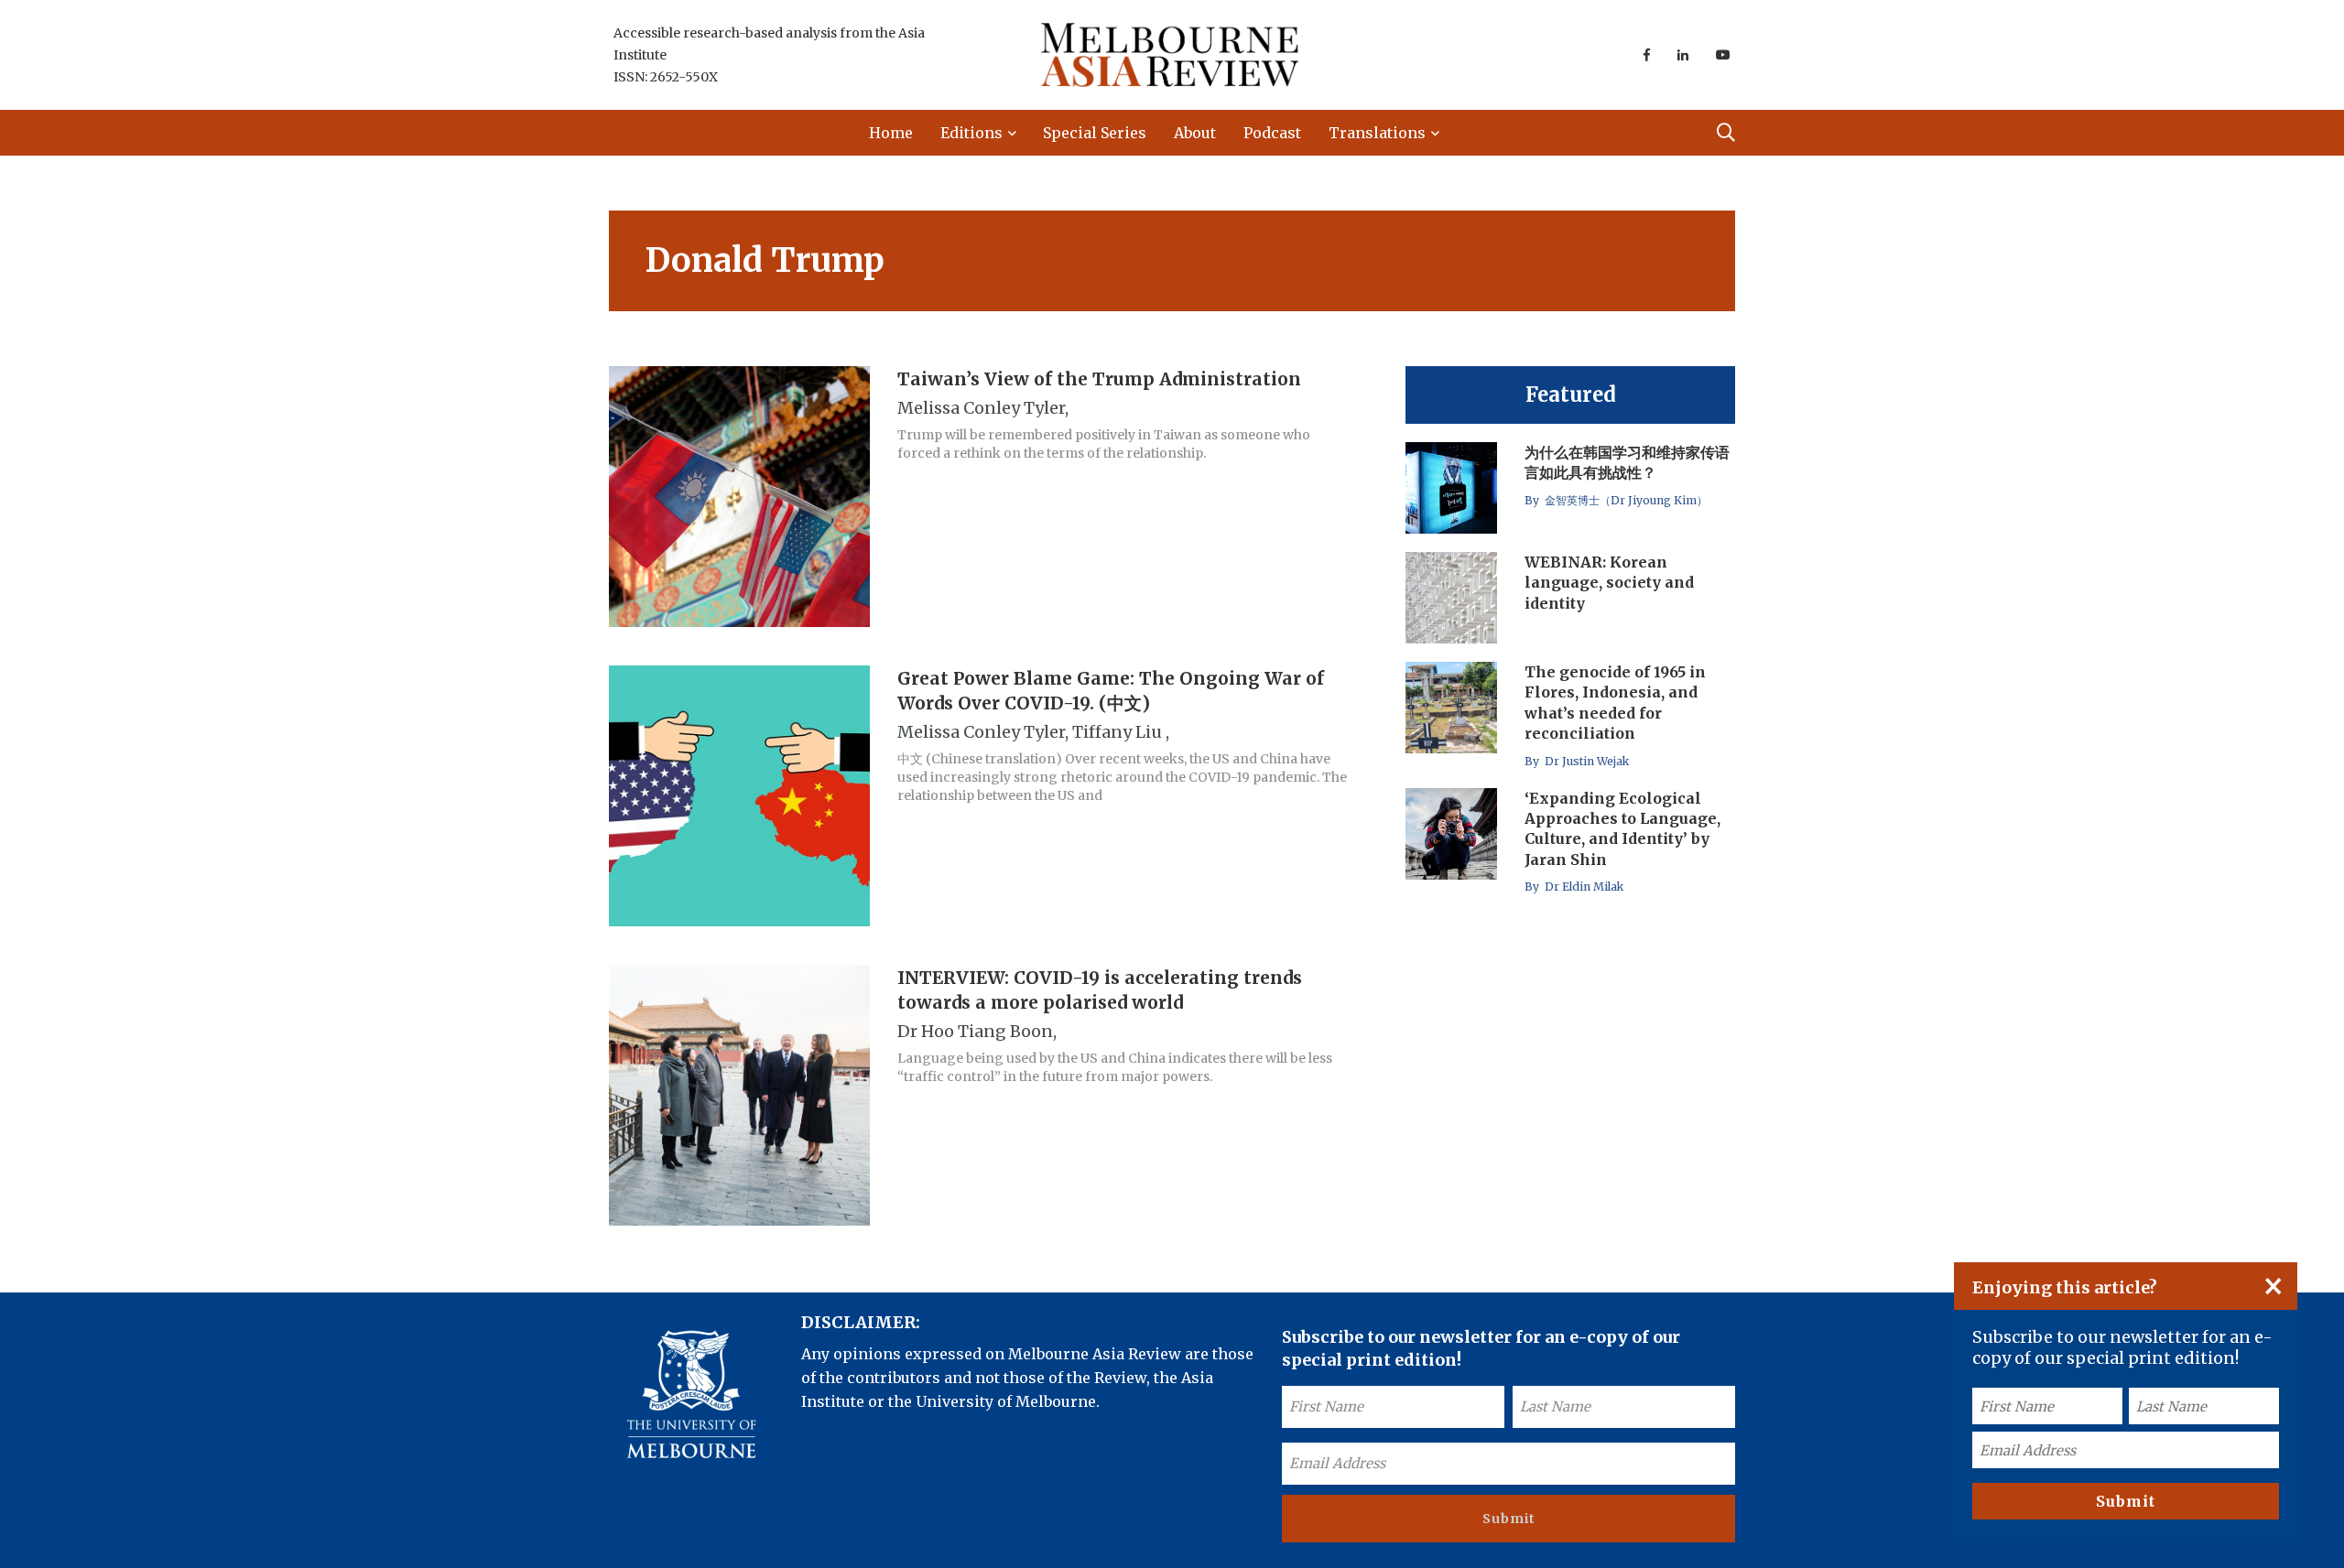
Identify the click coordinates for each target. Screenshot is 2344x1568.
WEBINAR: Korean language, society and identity (1609, 583)
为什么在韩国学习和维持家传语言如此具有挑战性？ (1627, 462)
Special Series (1095, 133)
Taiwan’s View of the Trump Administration (1099, 379)
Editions (971, 133)
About (1195, 133)
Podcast (1272, 133)
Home (891, 133)
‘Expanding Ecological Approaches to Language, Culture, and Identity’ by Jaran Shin (1622, 829)
